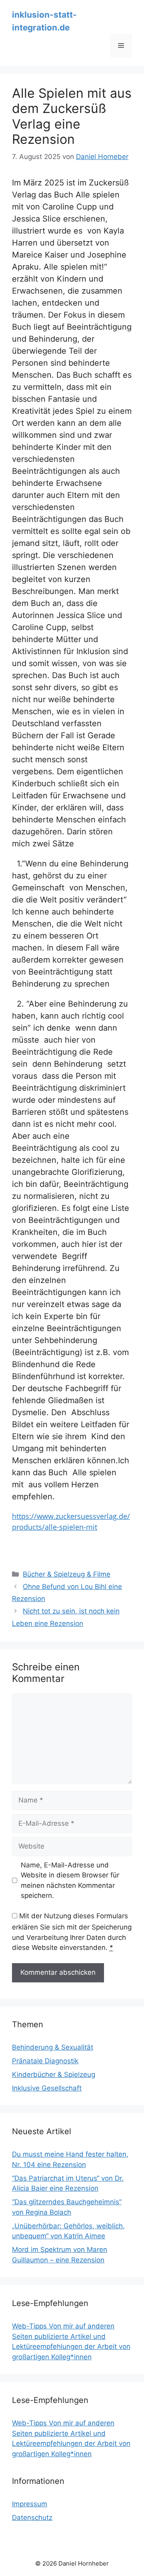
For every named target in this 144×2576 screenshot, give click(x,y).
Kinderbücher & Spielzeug (54, 2074)
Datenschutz (32, 2518)
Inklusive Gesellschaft (47, 2088)
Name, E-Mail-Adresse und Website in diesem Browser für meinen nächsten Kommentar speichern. (70, 1880)
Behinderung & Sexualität (53, 2047)
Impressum (30, 2504)
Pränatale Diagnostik (45, 2061)
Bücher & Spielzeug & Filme (67, 1574)
